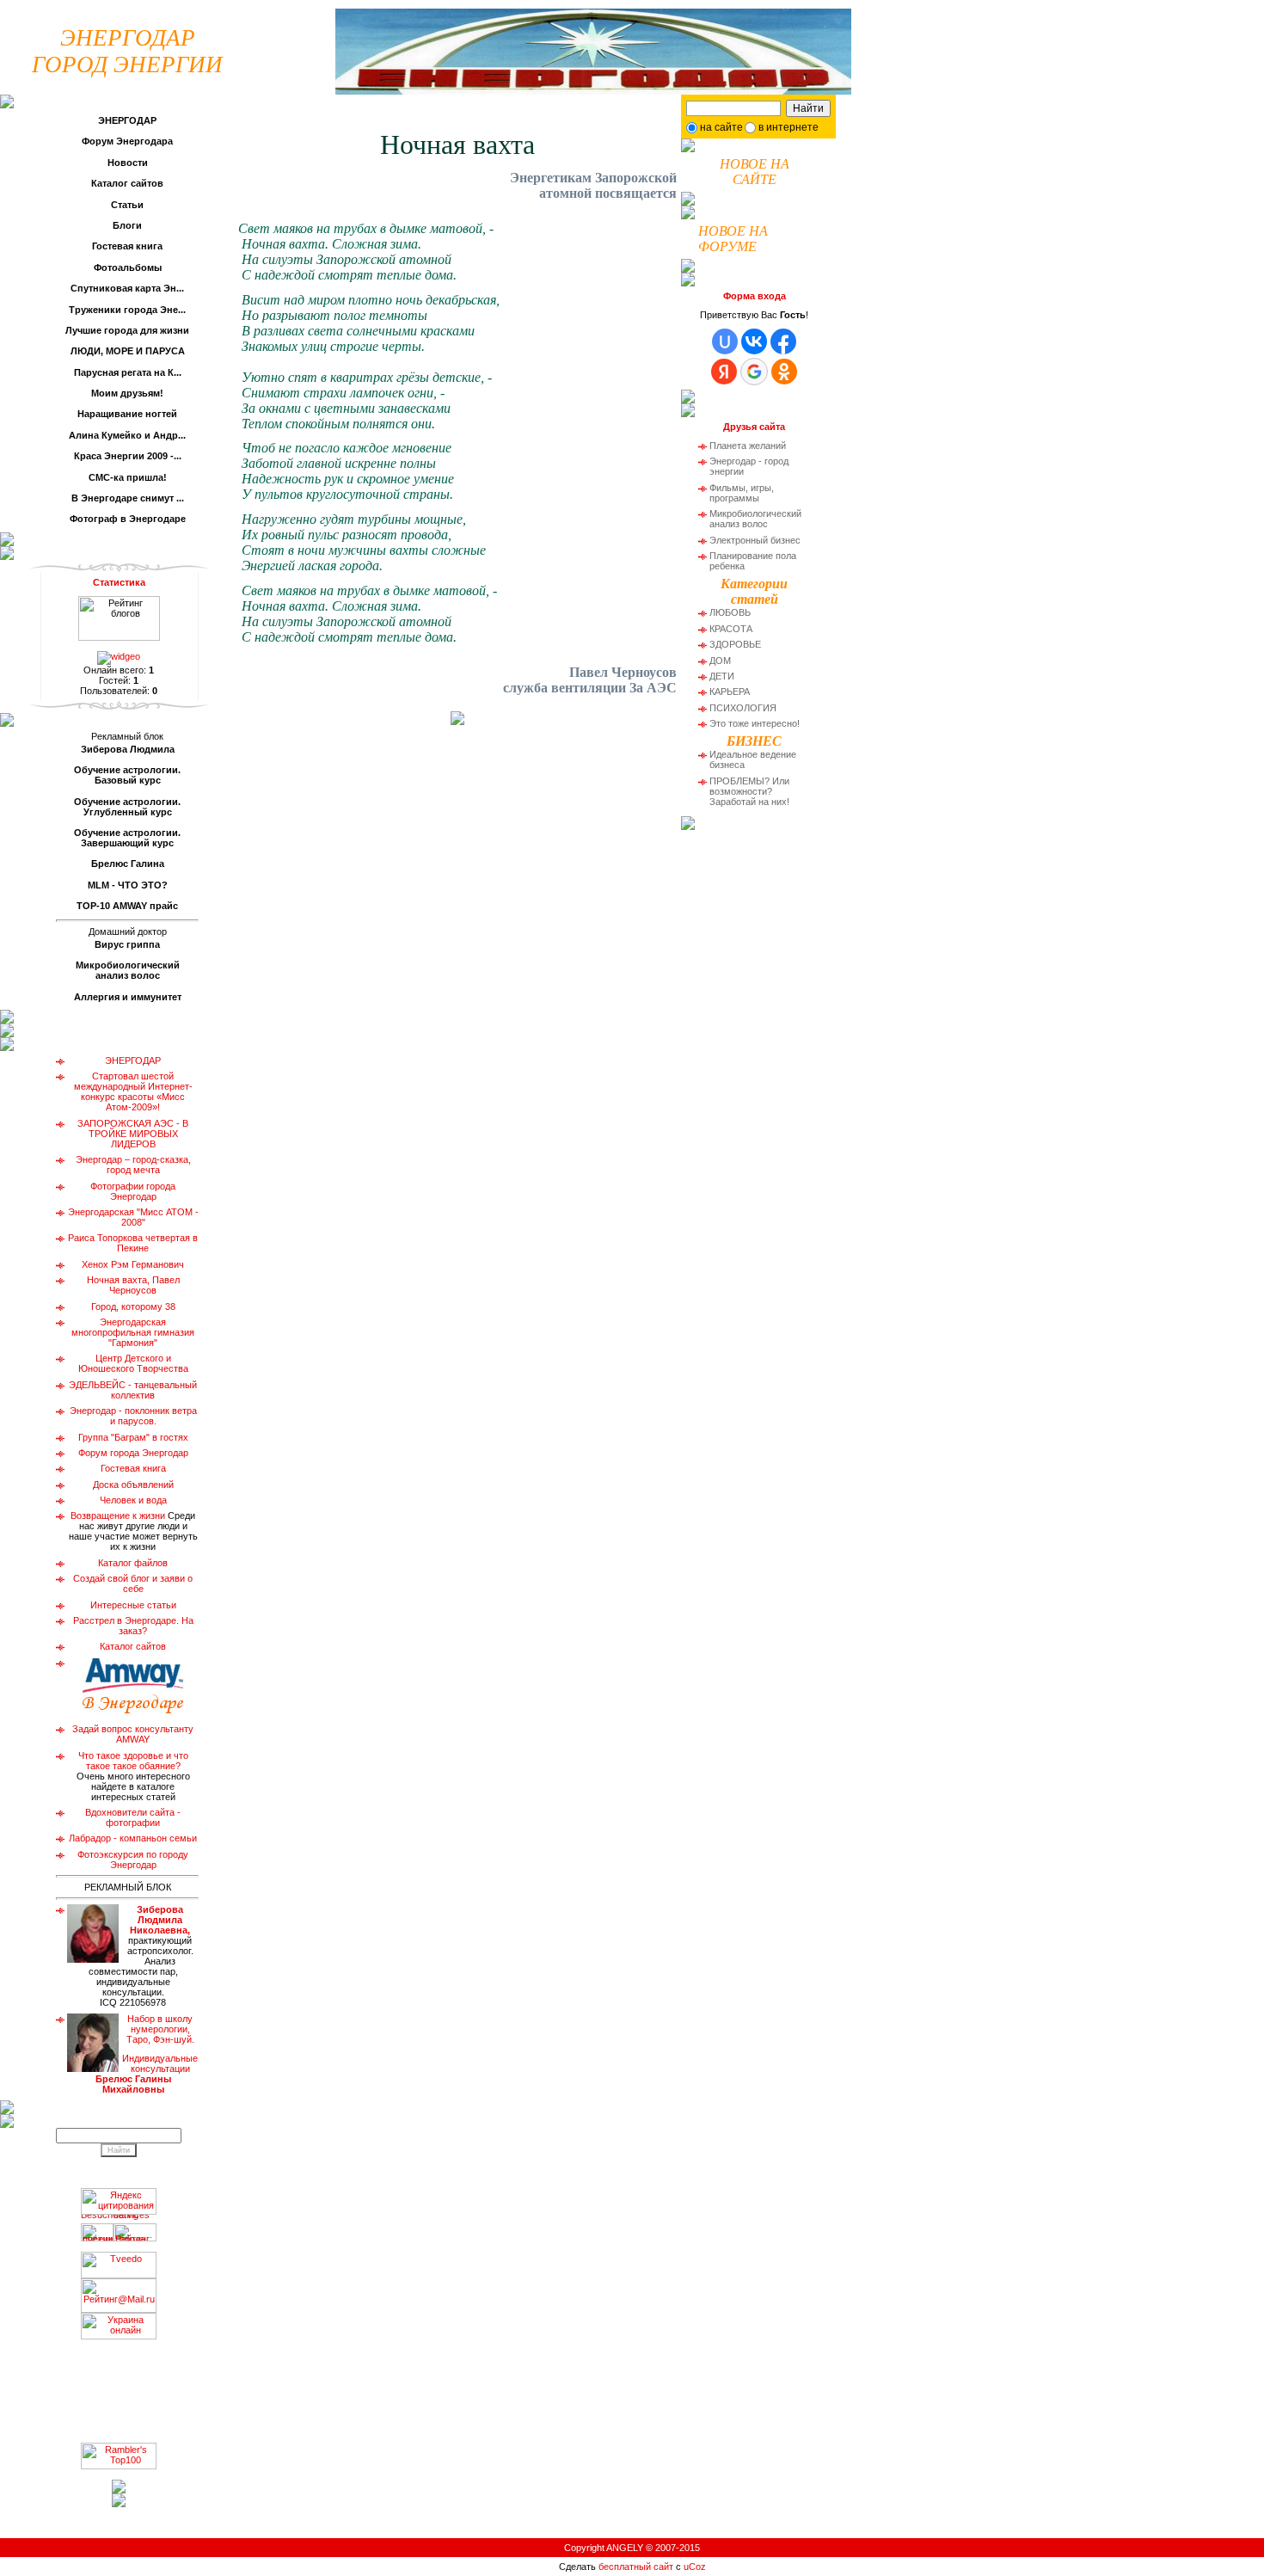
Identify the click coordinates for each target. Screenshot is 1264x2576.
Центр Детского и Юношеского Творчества (133, 1363)
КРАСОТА (731, 629)
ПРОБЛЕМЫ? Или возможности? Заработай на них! (749, 791)
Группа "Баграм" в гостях (133, 1437)
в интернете (788, 127)
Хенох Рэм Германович (133, 1264)
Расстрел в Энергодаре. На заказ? (133, 1626)
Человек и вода (133, 1500)
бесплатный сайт (636, 2567)
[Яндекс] (702, 107)
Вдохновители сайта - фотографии (133, 1817)
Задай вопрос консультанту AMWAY (133, 1734)
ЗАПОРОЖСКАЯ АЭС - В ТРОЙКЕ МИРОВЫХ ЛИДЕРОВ (133, 1134)
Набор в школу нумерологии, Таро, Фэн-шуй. (147, 2054)
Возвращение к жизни (118, 1515)
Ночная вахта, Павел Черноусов (133, 1285)
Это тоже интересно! (755, 723)
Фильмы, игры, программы (742, 493)
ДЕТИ (722, 676)
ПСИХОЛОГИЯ (743, 708)
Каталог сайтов (133, 1646)
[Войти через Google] (754, 372)
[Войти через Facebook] (783, 341)
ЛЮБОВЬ (730, 612)
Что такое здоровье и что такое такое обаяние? (133, 1761)
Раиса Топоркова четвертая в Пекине (133, 1243)
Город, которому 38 (133, 1306)
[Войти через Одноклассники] (784, 372)
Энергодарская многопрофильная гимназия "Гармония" (133, 1332)
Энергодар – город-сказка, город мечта (133, 1165)
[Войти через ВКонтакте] (754, 341)
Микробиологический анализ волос (755, 519)
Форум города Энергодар (133, 1453)
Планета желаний (748, 446)
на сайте (721, 127)
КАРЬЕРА (730, 692)
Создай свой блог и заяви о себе (133, 1583)
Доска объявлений (133, 1485)
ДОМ (720, 661)
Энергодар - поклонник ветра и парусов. (133, 1416)
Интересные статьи (133, 1605)
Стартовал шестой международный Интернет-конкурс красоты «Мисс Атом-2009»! (133, 1091)
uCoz (695, 2567)
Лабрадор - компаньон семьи (133, 1838)
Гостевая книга (133, 1468)
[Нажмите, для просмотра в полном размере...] (457, 720)
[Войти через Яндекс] (724, 372)
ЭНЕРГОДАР (133, 1061)
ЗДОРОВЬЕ (735, 644)
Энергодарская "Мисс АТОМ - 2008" (133, 1217)
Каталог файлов (133, 1563)
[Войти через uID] (725, 341)
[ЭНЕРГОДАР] (593, 48)
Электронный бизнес (755, 540)
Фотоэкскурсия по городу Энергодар (133, 1860)
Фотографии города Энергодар (133, 1191)
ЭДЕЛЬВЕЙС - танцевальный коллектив (133, 1390)
